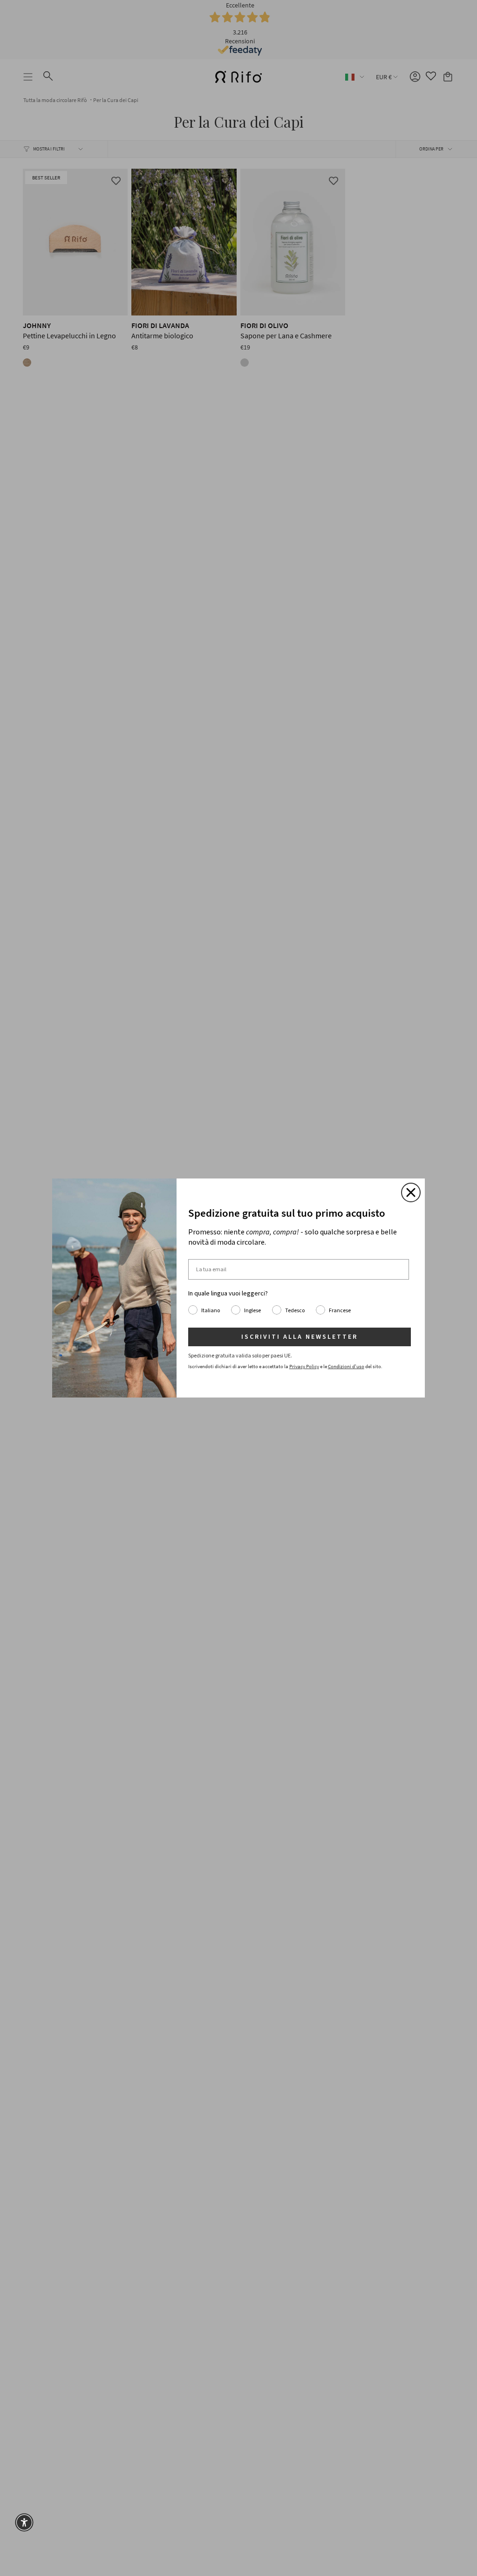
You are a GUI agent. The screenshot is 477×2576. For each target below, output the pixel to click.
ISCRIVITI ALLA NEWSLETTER (300, 1337)
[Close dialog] (411, 1192)
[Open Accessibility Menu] (24, 2522)
